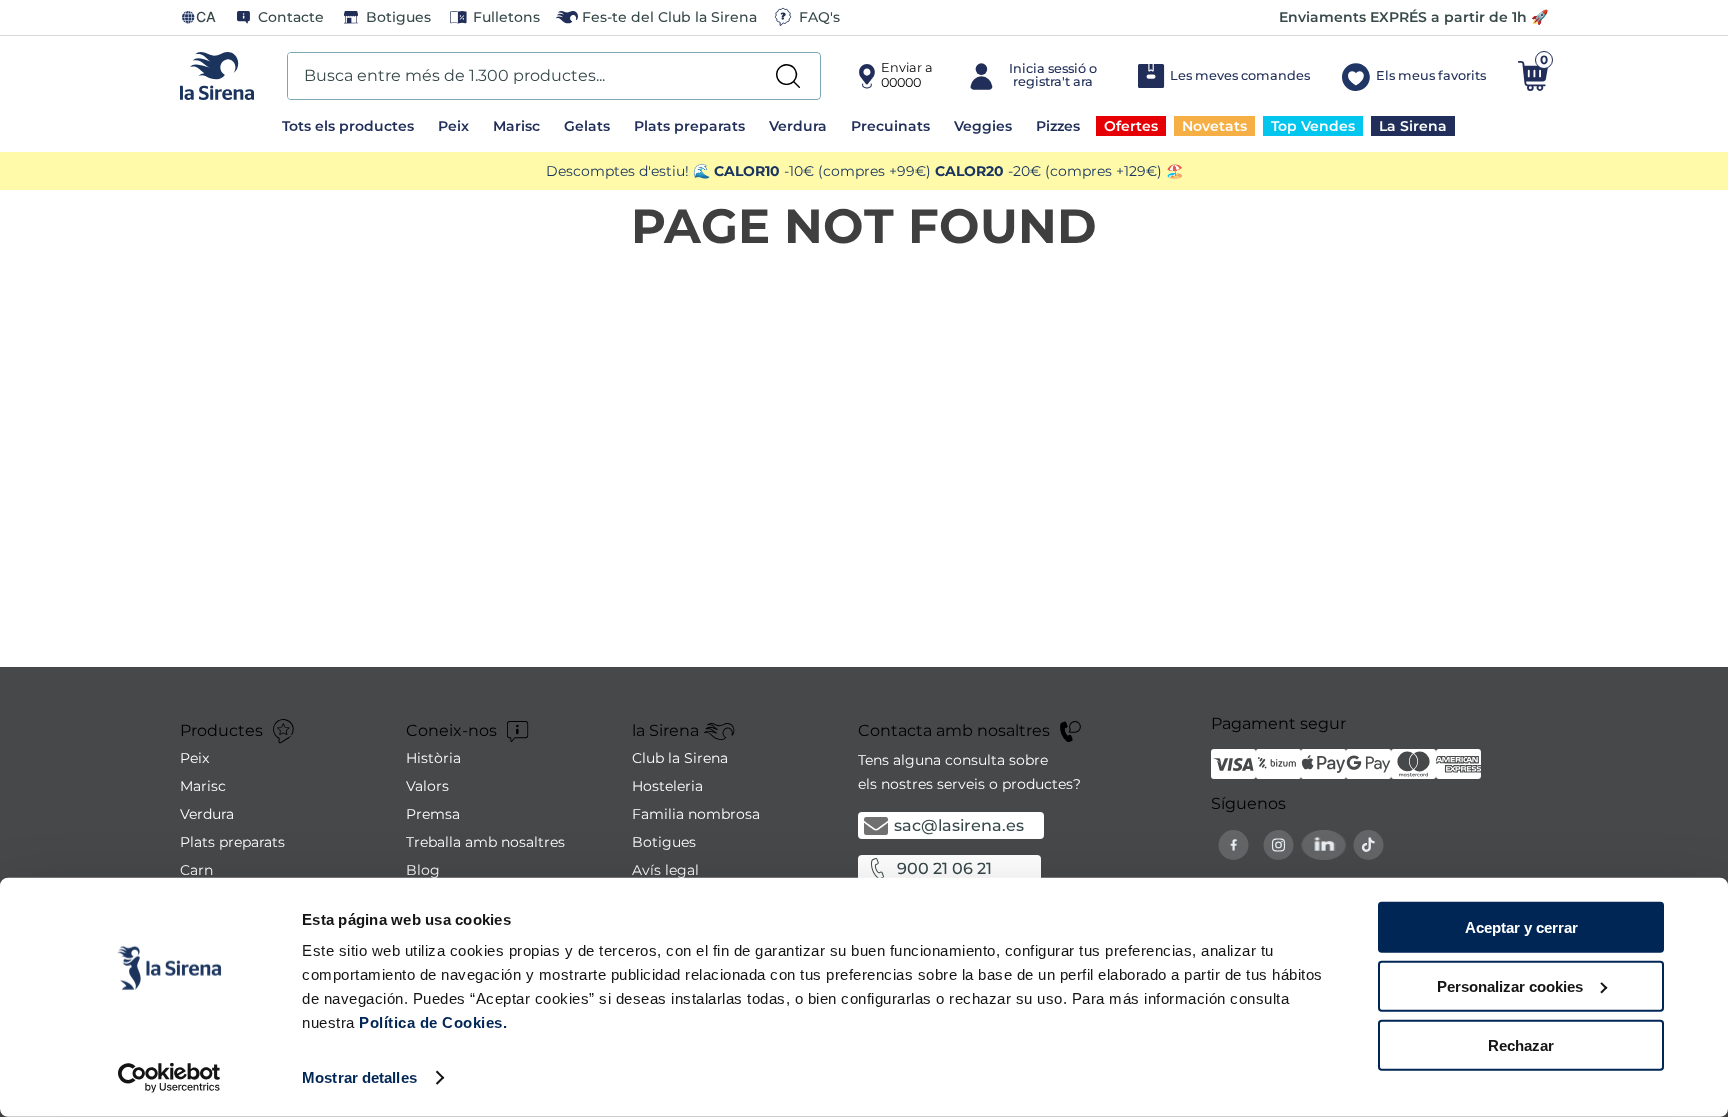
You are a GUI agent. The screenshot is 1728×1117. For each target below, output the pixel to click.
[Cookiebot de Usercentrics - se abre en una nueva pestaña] (169, 1078)
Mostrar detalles (359, 1077)
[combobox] (554, 76)
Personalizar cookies (1510, 986)
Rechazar (1521, 1044)
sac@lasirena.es (959, 825)
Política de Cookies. (431, 1022)
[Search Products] (788, 76)
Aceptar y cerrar (1521, 927)
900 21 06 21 (944, 868)
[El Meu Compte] (1034, 76)
